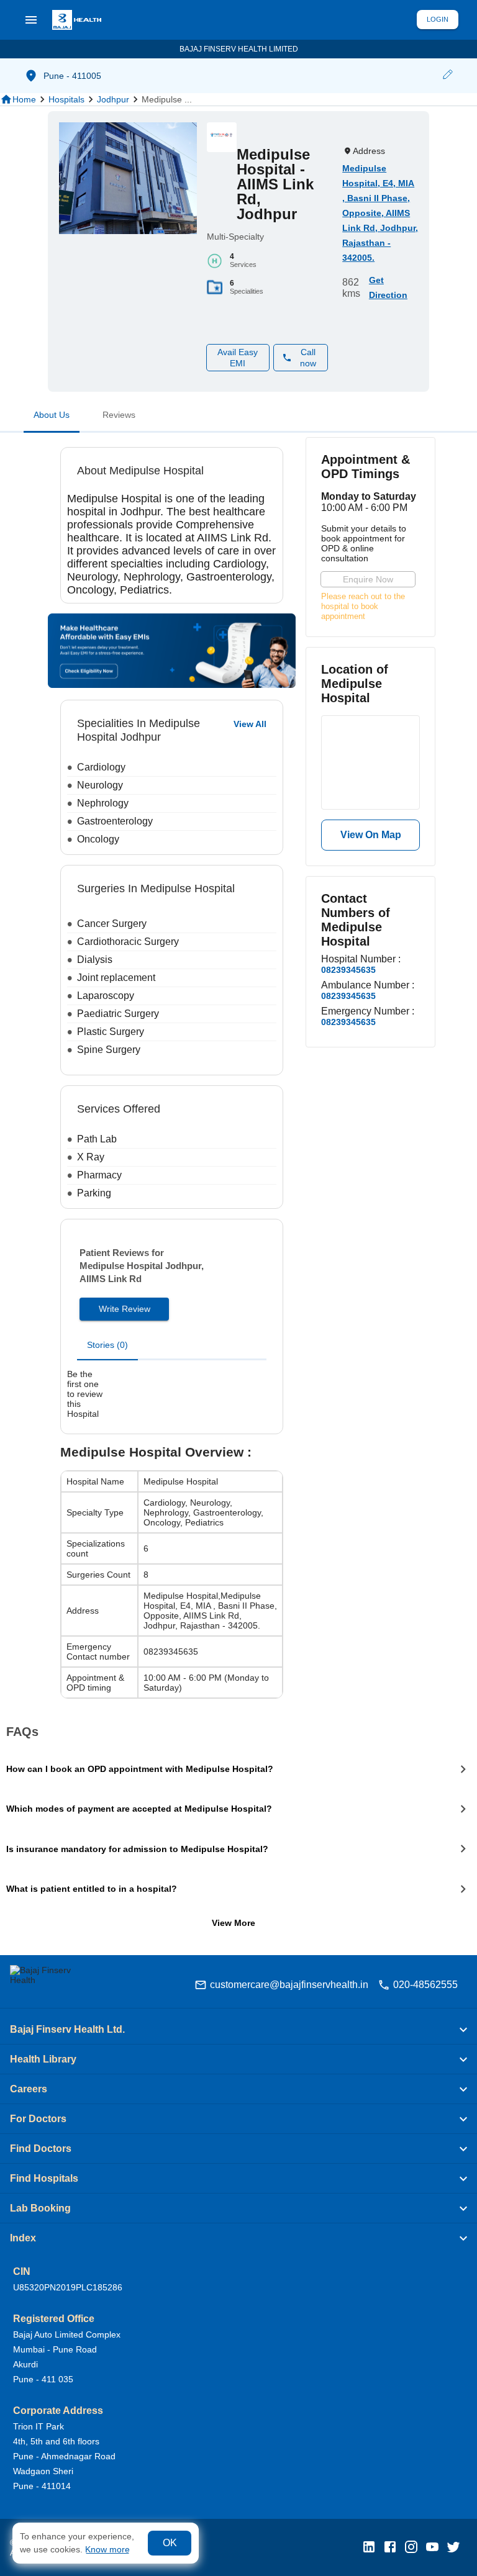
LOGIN (438, 19)
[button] (447, 76)
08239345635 (348, 970)
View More (234, 1923)
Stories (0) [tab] (107, 1345)
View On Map (371, 835)
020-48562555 (425, 1985)
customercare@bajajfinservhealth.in (289, 1985)
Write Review (125, 1309)
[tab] (52, 417)
